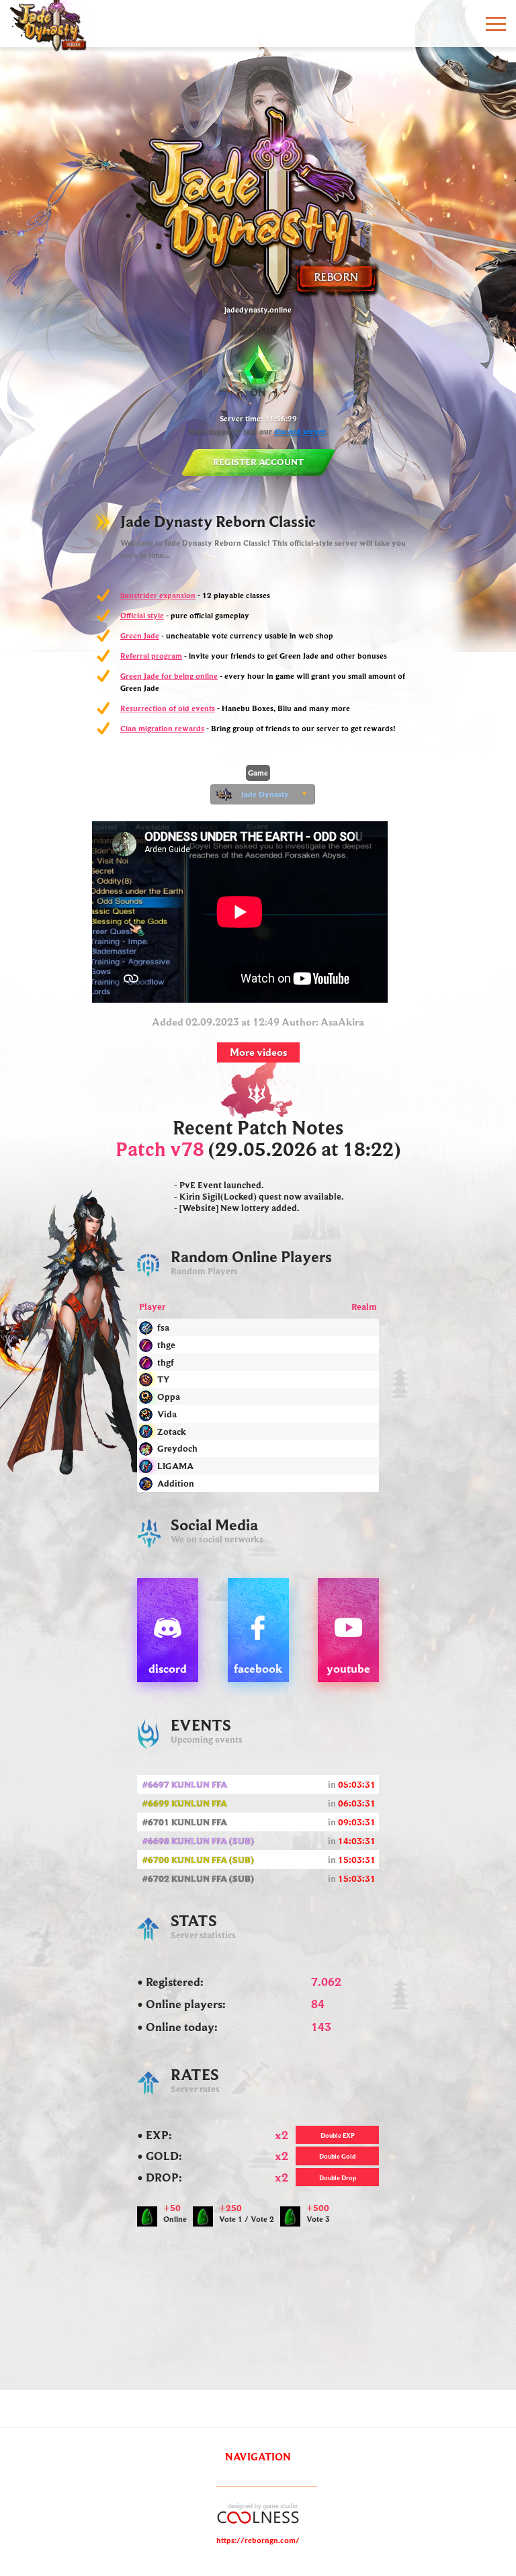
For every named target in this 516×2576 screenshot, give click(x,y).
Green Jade (140, 635)
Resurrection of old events (168, 708)
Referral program (151, 656)
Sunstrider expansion (158, 595)
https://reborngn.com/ (258, 2540)
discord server (300, 431)
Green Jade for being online (169, 676)
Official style (142, 615)
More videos (258, 1052)
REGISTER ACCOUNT (258, 462)
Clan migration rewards (162, 728)
